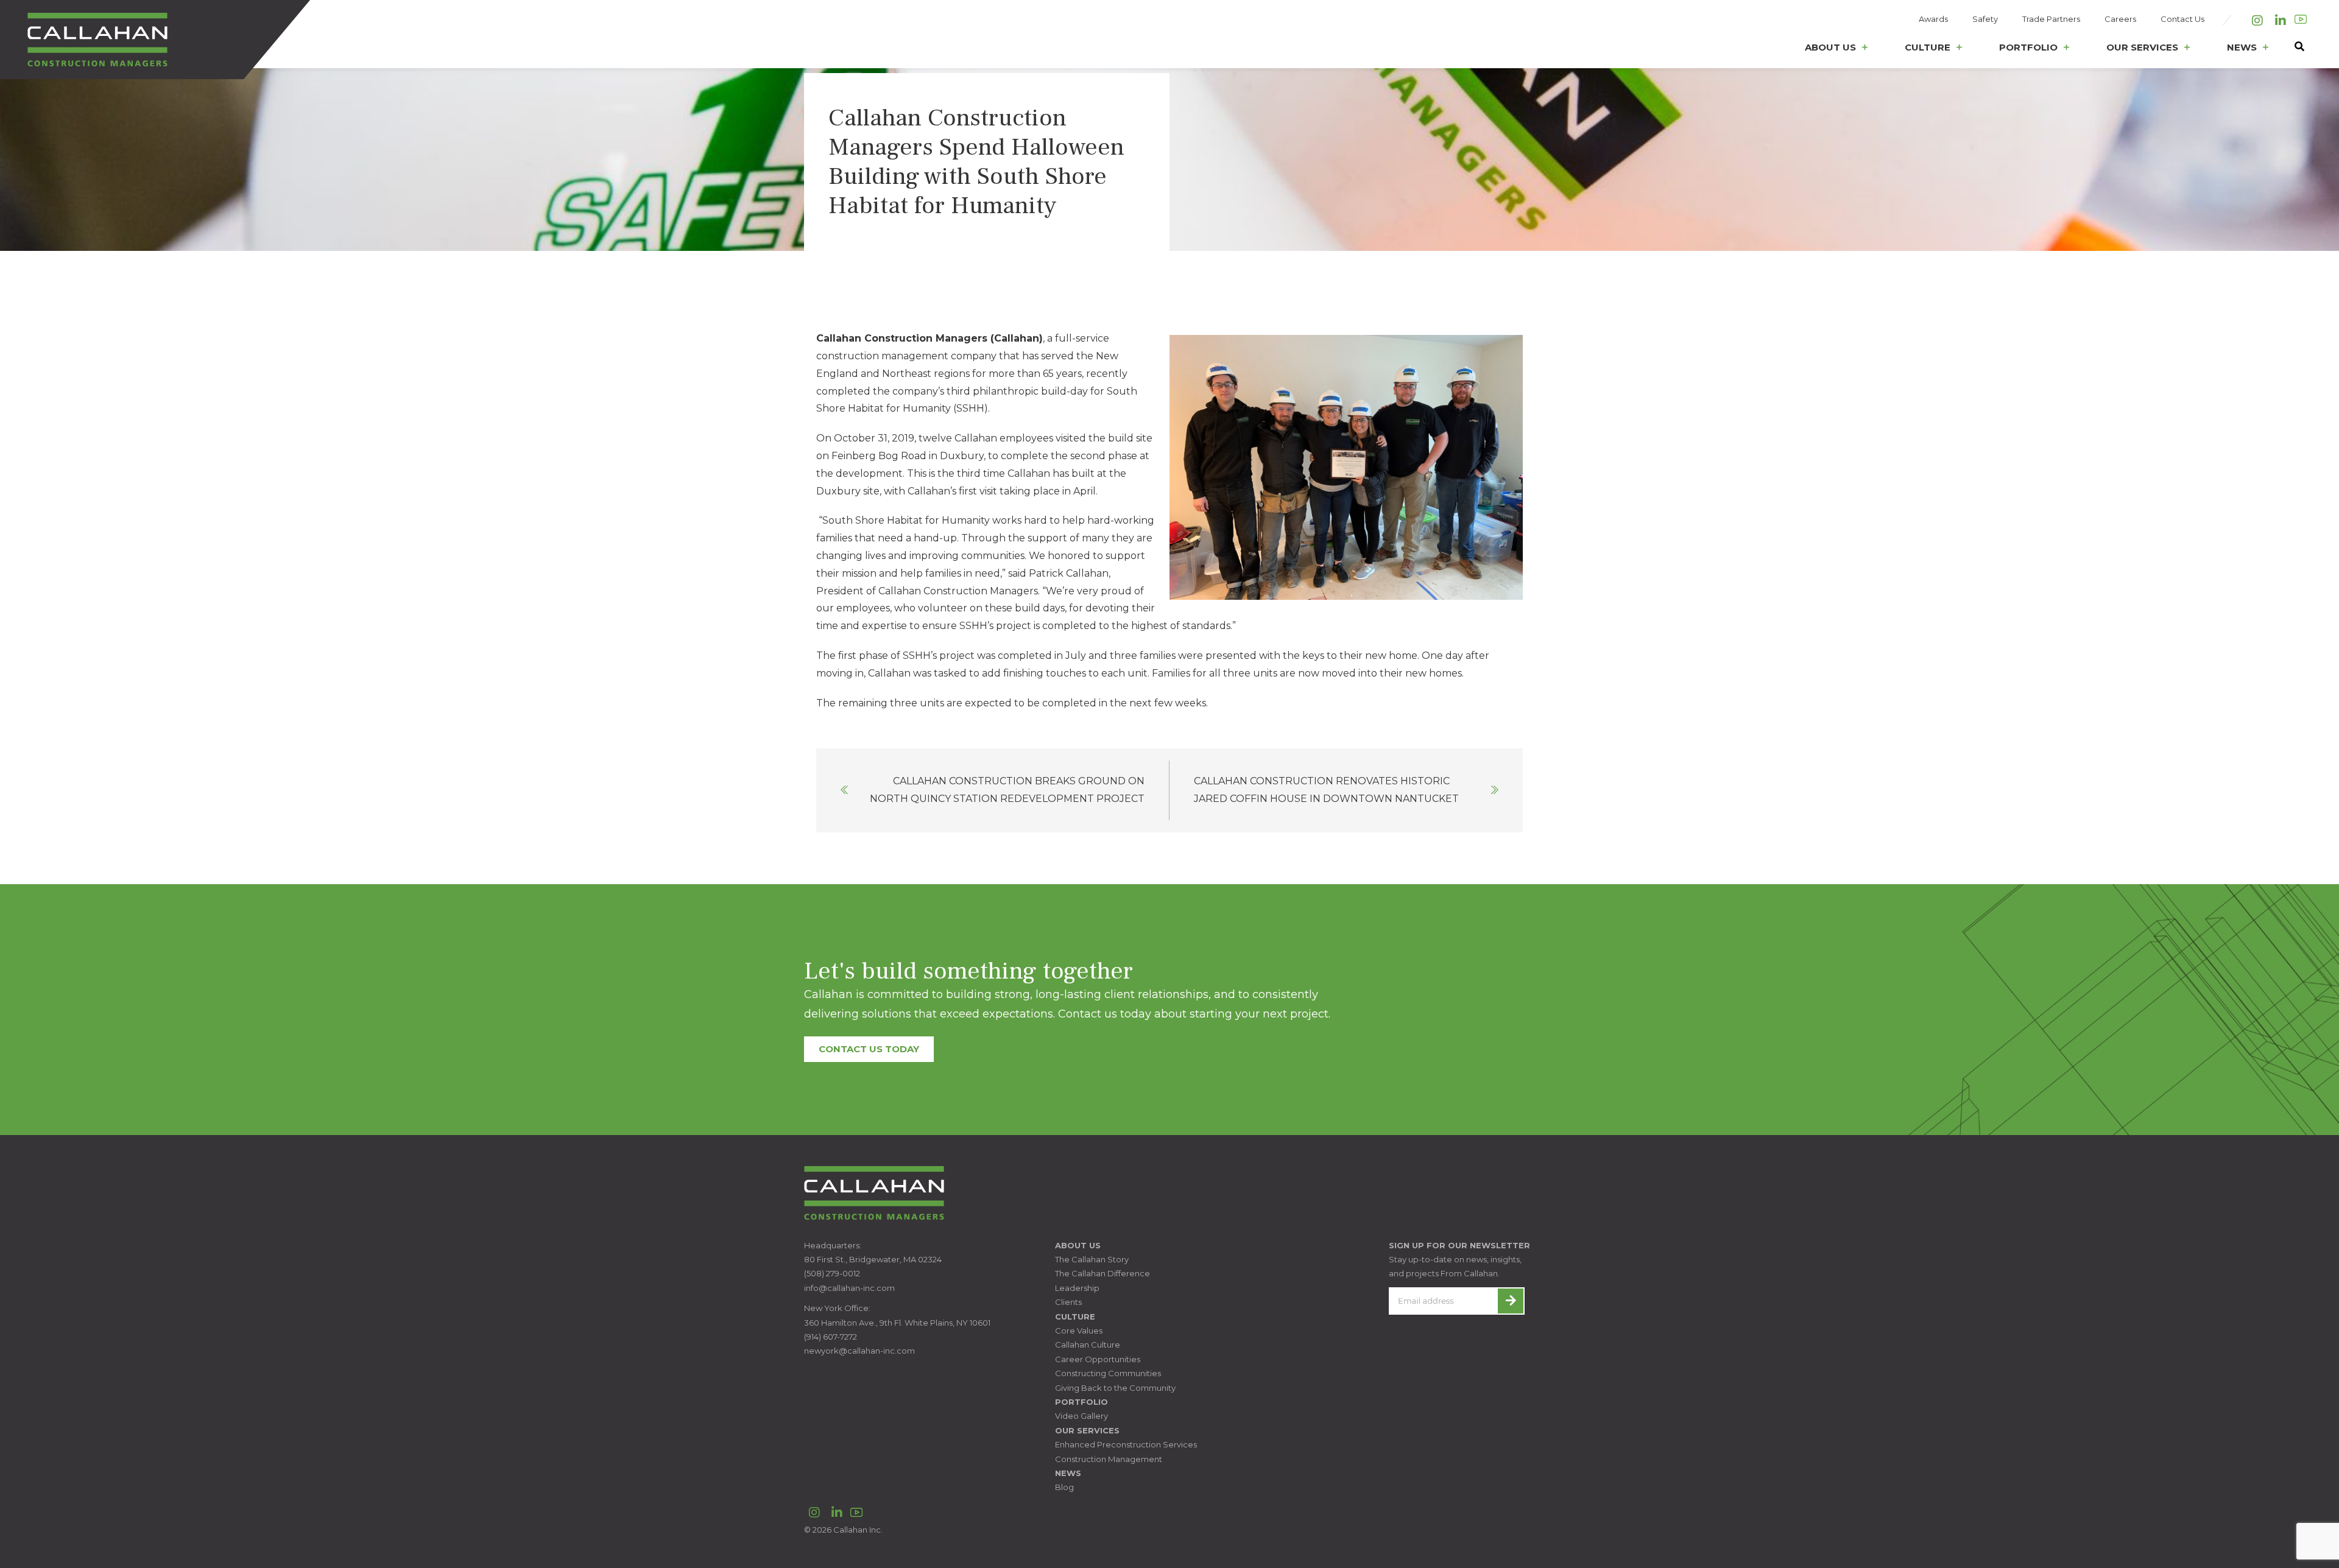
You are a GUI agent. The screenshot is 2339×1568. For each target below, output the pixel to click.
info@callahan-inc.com (849, 1288)
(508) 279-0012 (832, 1273)
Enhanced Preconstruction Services (1126, 1444)
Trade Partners (2051, 19)
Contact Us (2182, 19)
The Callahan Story (1092, 1259)
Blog (1064, 1487)
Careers (2120, 19)
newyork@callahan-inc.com (859, 1351)
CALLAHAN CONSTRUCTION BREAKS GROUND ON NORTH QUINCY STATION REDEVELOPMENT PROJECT (1007, 790)
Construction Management (1109, 1459)
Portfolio (2028, 47)
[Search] (2293, 50)
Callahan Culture (1088, 1345)
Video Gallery (1081, 1416)
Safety (1985, 19)
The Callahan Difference (1102, 1273)
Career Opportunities (1098, 1359)
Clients (1068, 1302)
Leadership (1077, 1288)
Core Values (1079, 1331)
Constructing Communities (1108, 1373)
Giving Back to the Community (1115, 1388)
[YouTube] (2301, 19)
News (2242, 47)
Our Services (2142, 47)
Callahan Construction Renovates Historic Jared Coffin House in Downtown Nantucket (1326, 790)
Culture (1928, 47)
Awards (1933, 19)
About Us (1830, 47)
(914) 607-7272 (831, 1337)
